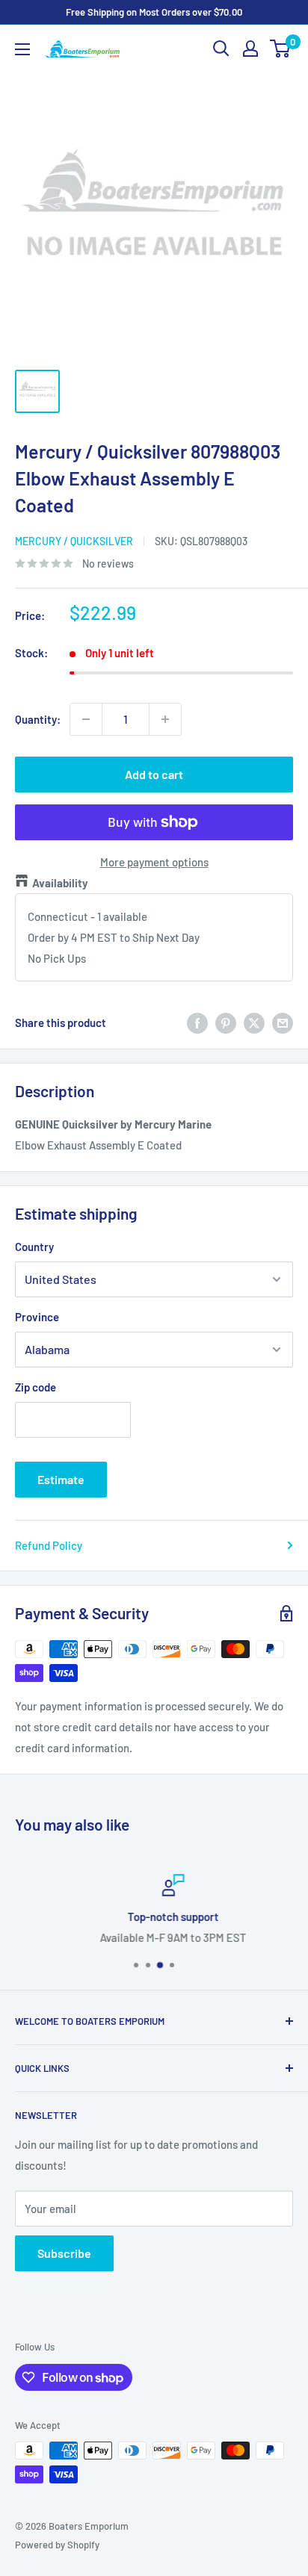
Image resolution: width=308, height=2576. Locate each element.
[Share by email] (283, 1022)
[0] (281, 49)
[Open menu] (22, 49)
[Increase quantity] (165, 719)
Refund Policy (49, 1545)
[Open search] (221, 49)
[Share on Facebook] (197, 1022)
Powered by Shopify (57, 2545)
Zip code (36, 1387)
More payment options (154, 862)
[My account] (250, 49)
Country (34, 1247)
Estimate (61, 1479)
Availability (60, 883)
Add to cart (154, 774)
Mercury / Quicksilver (74, 541)
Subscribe (64, 2253)
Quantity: (38, 719)
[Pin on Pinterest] (226, 1022)
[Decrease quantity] (86, 719)
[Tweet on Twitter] (254, 1022)
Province (37, 1317)
